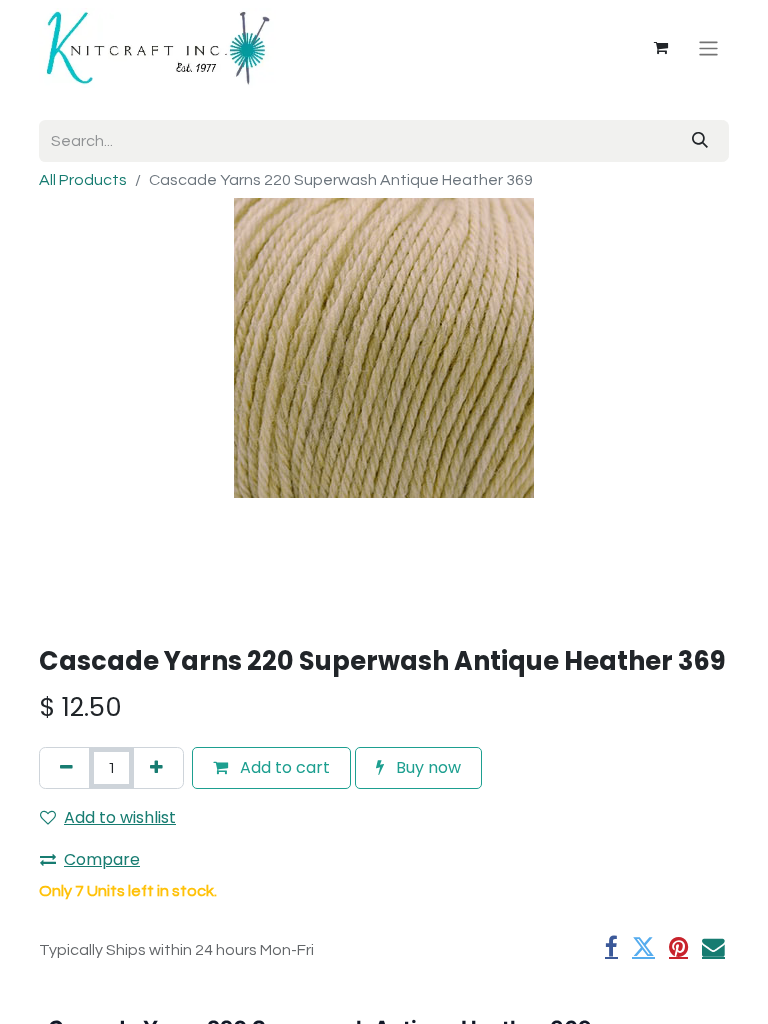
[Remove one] (66, 768)
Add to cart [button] (283, 767)
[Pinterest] (678, 947)
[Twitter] (643, 947)
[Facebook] (611, 947)
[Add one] (156, 768)
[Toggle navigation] (708, 47)
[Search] (700, 141)
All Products (83, 180)
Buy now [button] (426, 767)
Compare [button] (102, 859)
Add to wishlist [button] (120, 817)
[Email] (713, 947)
